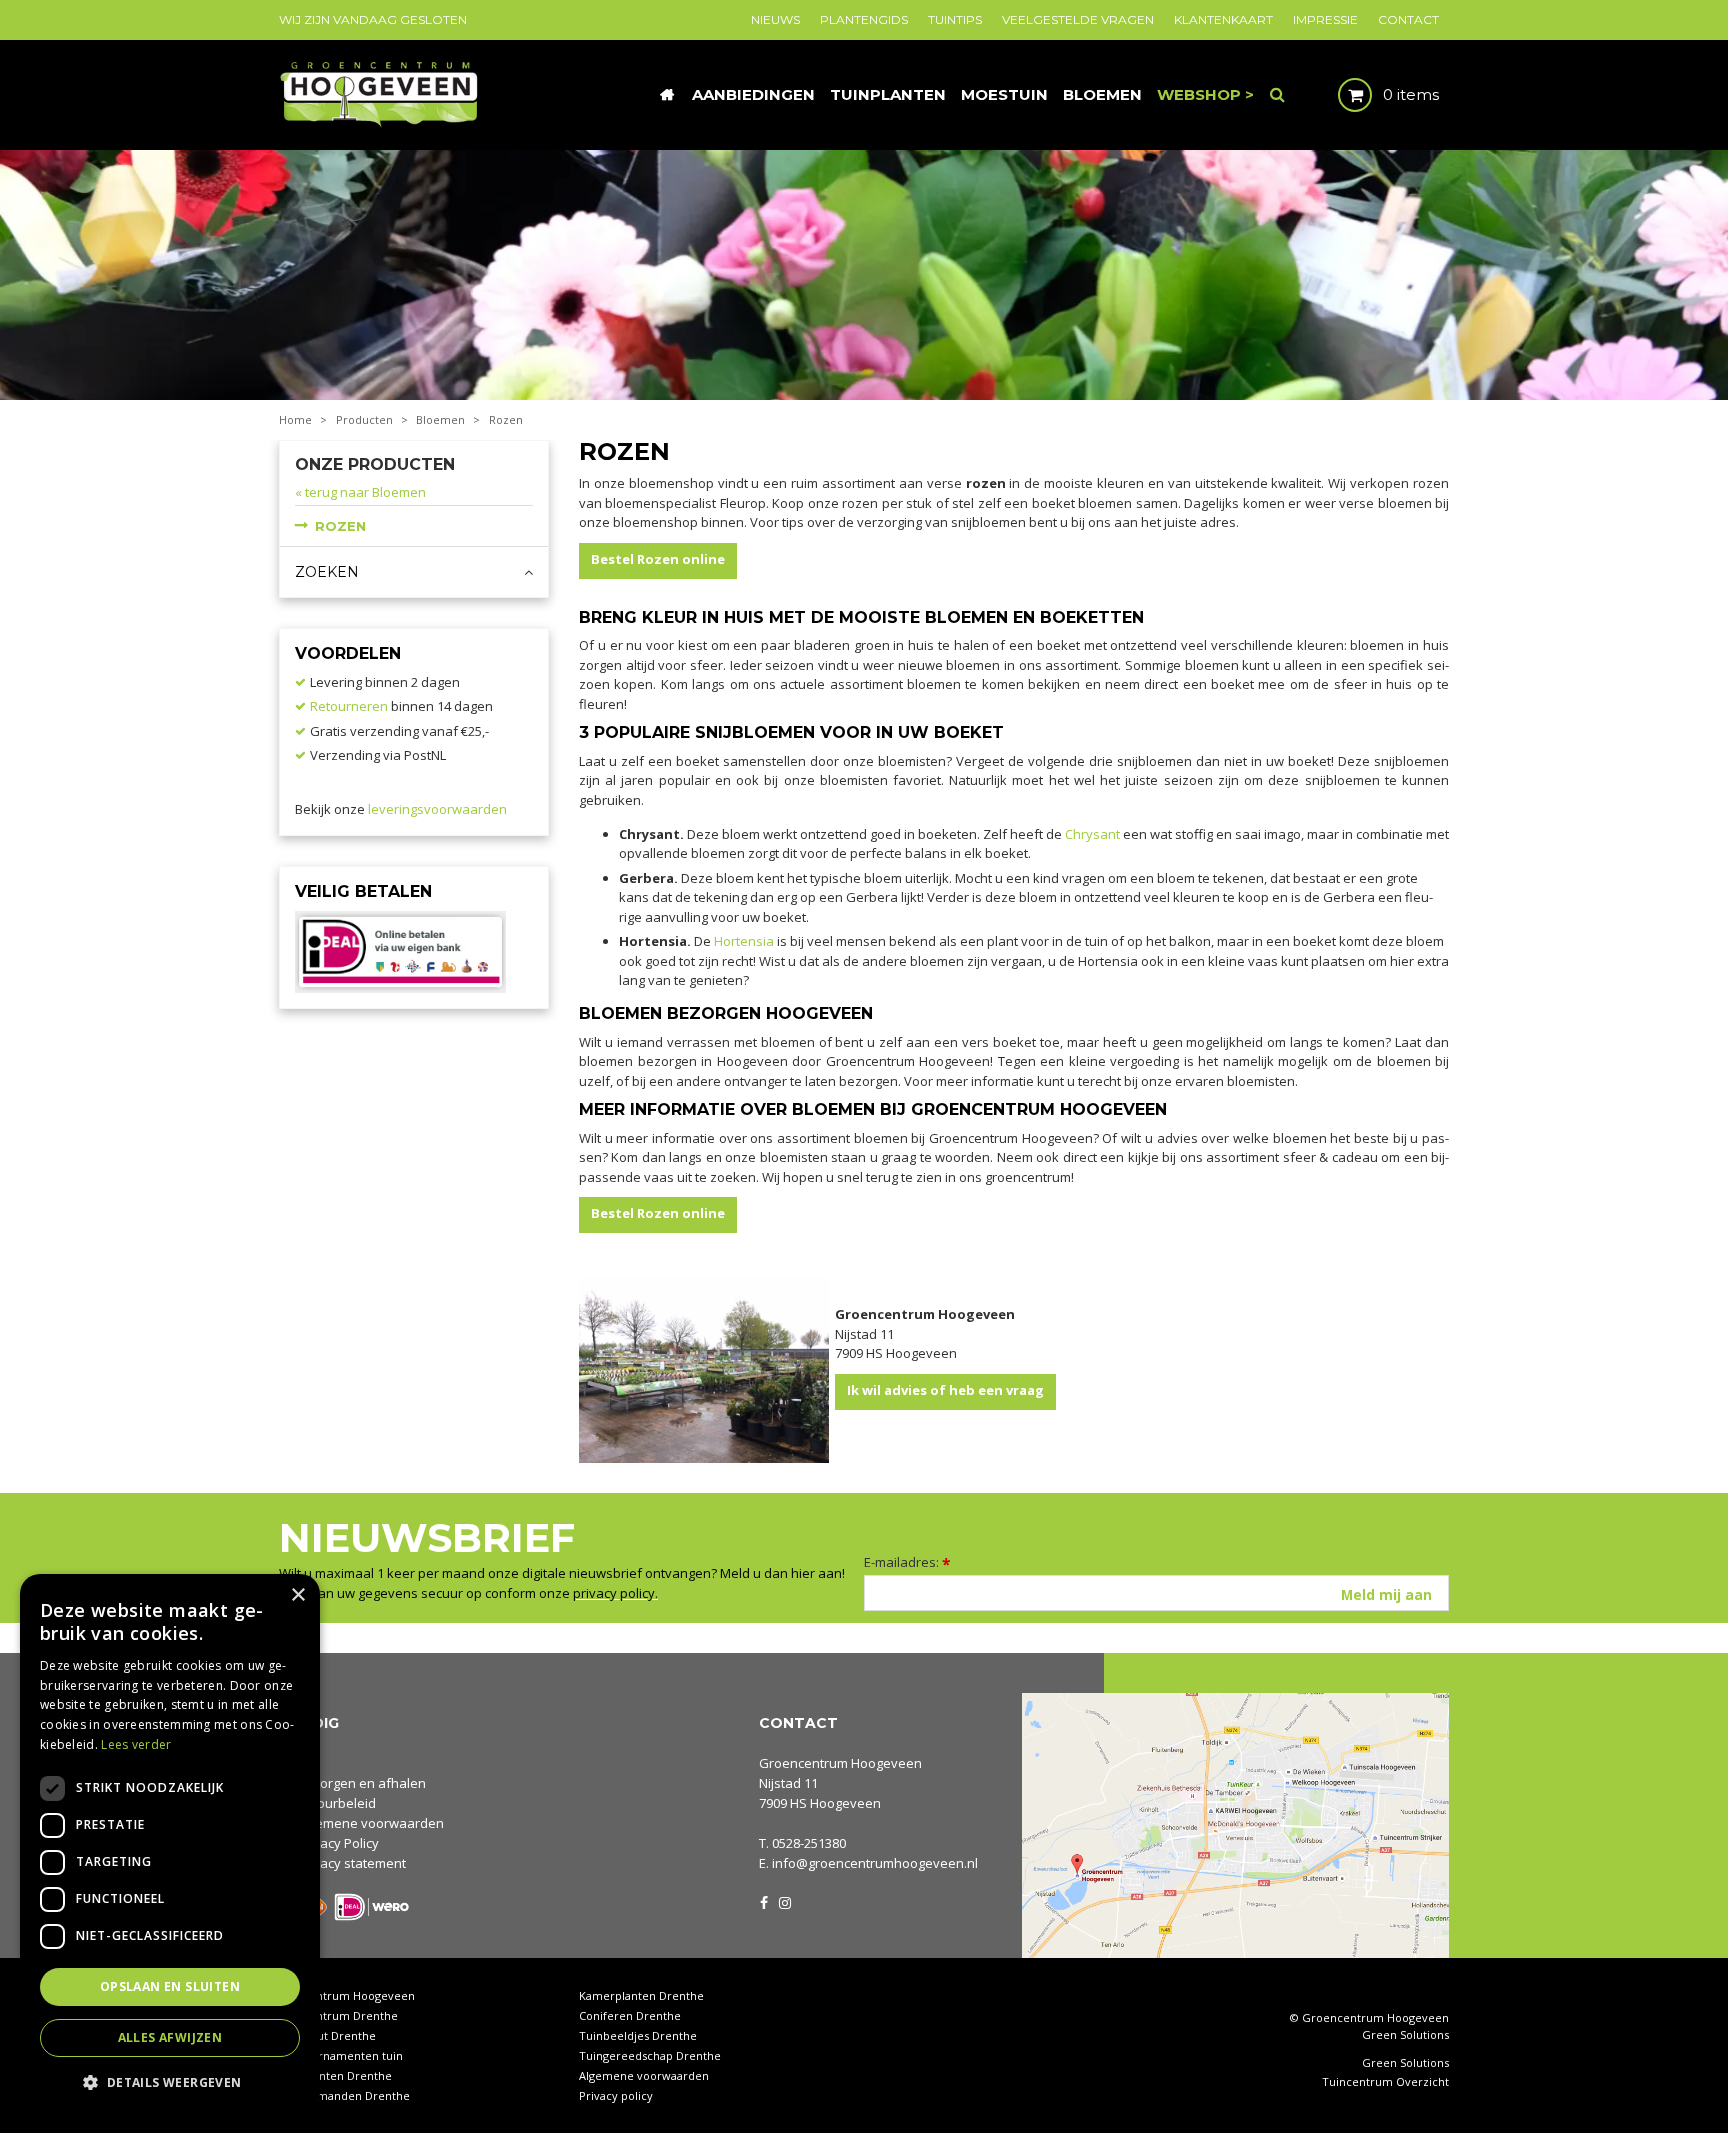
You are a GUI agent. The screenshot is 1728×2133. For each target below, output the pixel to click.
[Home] (667, 95)
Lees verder (136, 1744)
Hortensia (744, 941)
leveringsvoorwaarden (437, 809)
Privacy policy (616, 2095)
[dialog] (170, 1843)
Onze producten (375, 464)
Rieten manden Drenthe (344, 2095)
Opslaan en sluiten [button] (170, 1986)
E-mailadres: (907, 1562)
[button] (170, 2081)
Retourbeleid (336, 1803)
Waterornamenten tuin (341, 2055)
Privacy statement (351, 1863)
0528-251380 (809, 1843)
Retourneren (349, 706)
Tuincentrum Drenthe (338, 2015)
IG (784, 1901)
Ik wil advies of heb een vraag (945, 1390)
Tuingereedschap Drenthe (650, 2055)
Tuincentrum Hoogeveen (347, 1995)
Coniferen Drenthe (630, 2015)
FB (764, 1901)
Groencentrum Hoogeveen (840, 1763)
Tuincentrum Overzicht (1385, 2082)
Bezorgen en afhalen (361, 1783)
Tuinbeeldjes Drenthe (638, 2035)
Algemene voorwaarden (370, 1823)
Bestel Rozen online (658, 559)
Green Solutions (1405, 2034)
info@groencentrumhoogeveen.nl (875, 1863)
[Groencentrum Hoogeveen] (380, 93)
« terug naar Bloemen (360, 492)
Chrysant (1092, 834)
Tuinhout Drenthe (327, 2035)
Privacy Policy (338, 1843)
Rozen (340, 526)
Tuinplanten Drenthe (335, 2075)
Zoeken (327, 572)
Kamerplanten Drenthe (641, 1995)
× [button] (297, 1595)
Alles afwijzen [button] (170, 2037)
